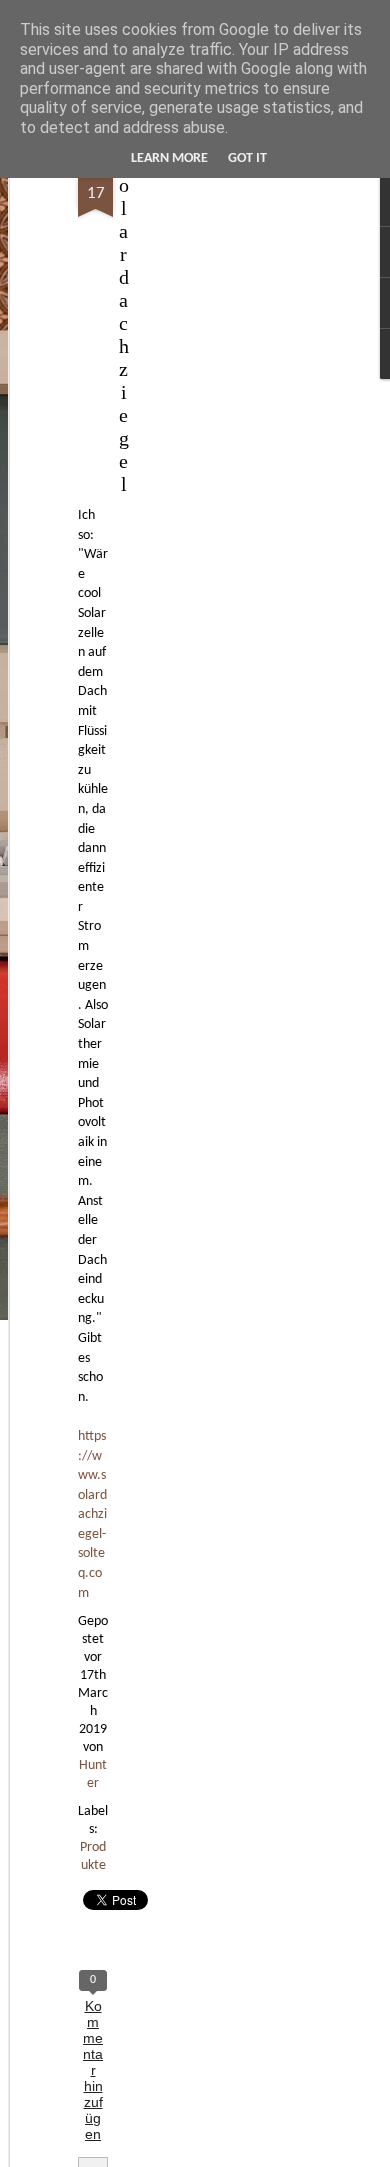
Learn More (169, 158)
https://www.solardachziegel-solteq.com (92, 1515)
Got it (247, 158)
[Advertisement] (218, 471)
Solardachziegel (123, 323)
